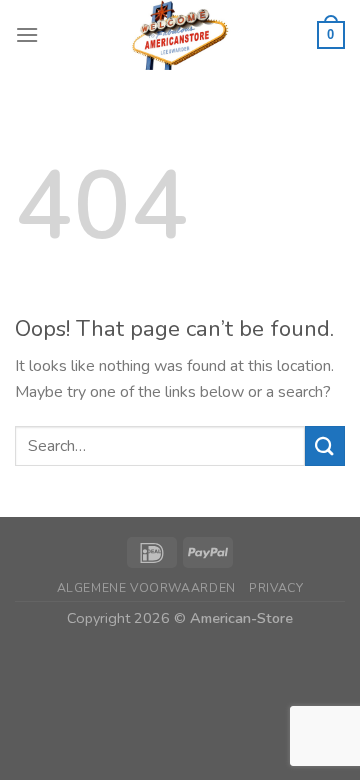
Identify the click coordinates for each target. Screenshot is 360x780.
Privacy (276, 588)
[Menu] (27, 34)
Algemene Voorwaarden (146, 588)
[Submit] (325, 445)
